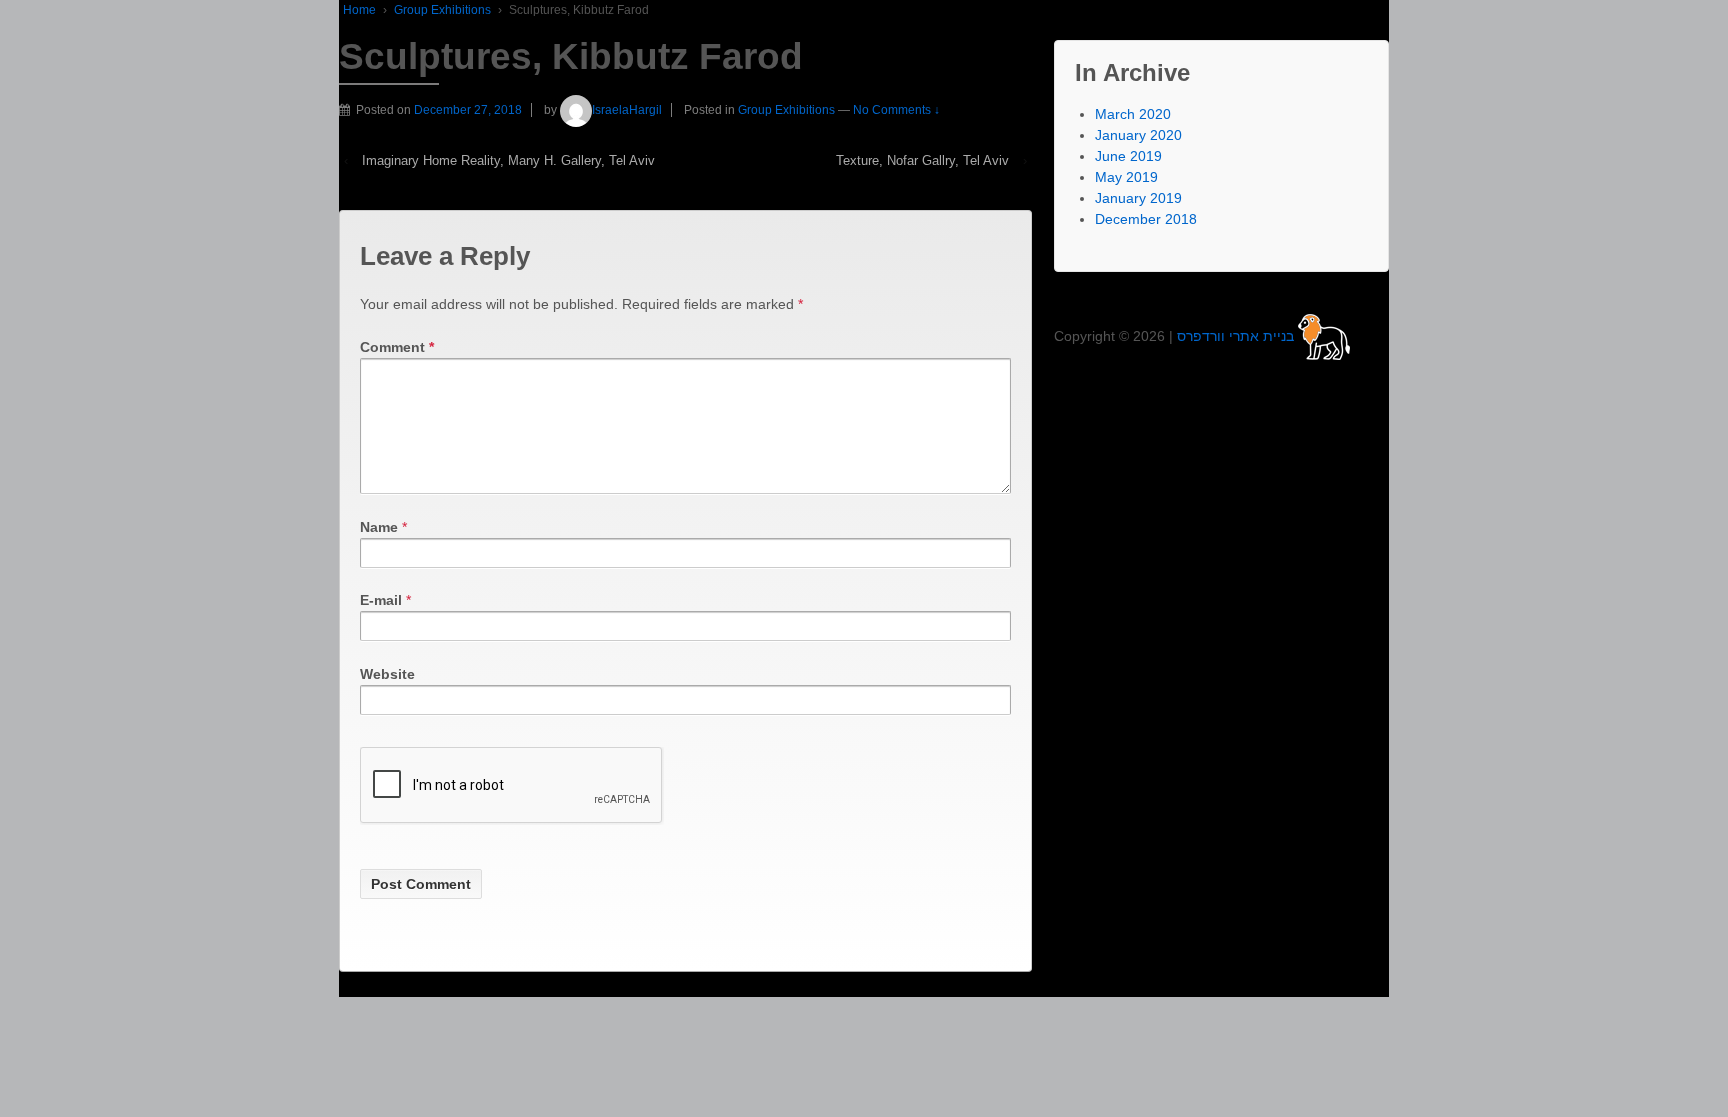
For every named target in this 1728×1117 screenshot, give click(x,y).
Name (379, 527)
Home (359, 10)
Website (387, 674)
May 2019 (1126, 177)
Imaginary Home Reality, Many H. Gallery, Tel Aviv (508, 160)
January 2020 (1138, 135)
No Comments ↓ (896, 110)
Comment (397, 347)
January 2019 (1138, 198)
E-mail (381, 600)
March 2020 (1133, 114)
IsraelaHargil (627, 110)
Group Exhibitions (442, 10)
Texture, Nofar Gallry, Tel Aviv (922, 160)
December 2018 (1146, 219)
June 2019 (1128, 156)
